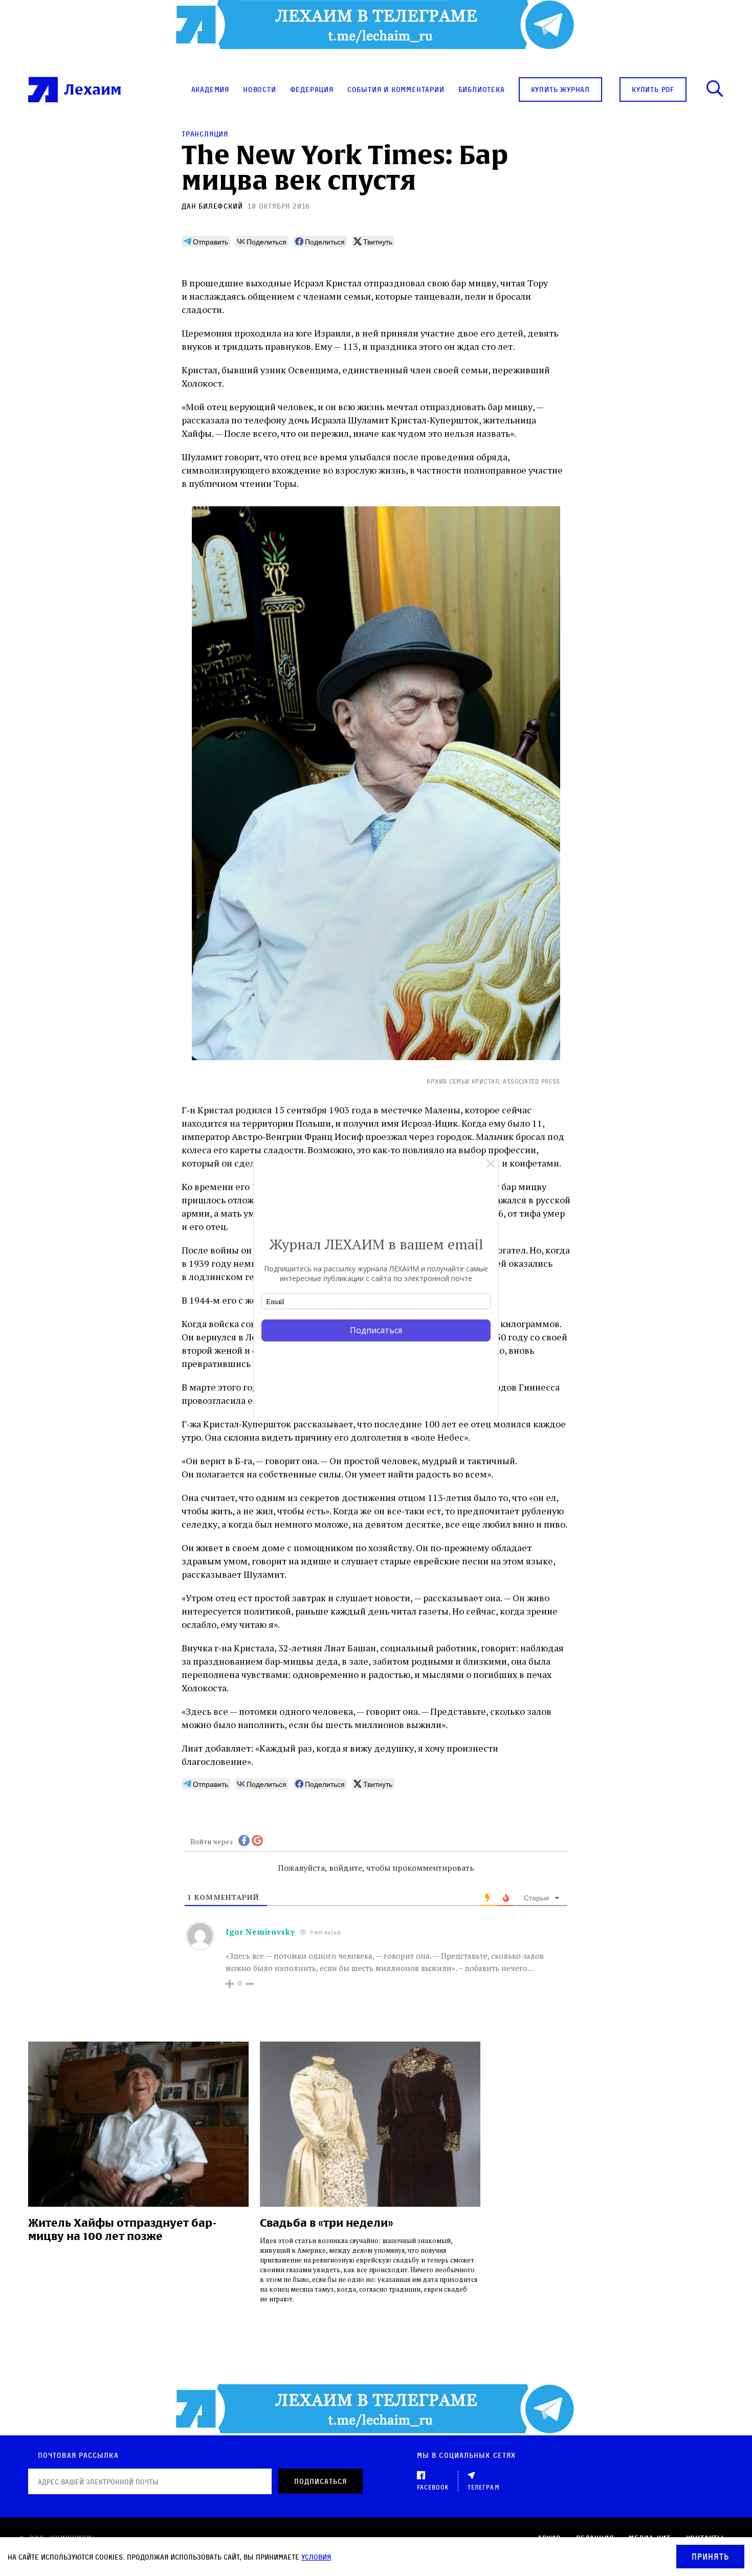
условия (316, 2557)
